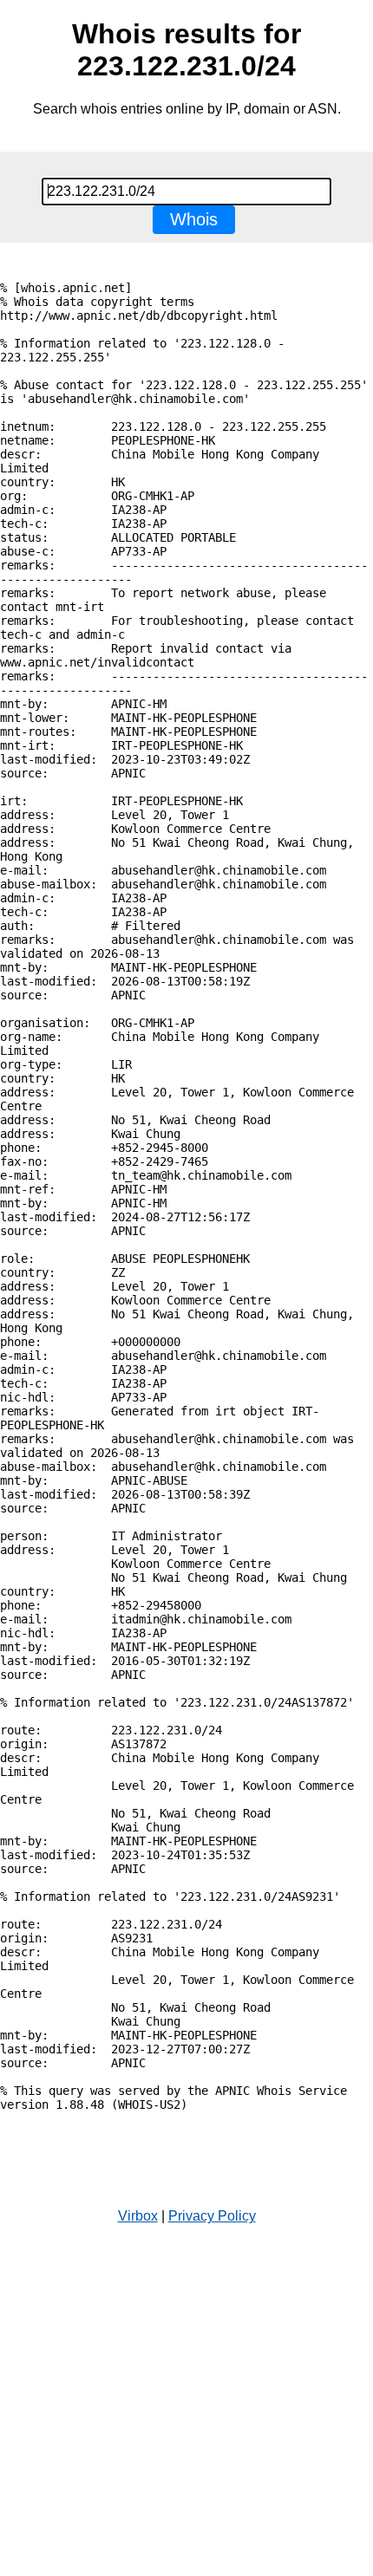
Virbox (138, 2216)
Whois (194, 219)
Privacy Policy (212, 2216)
